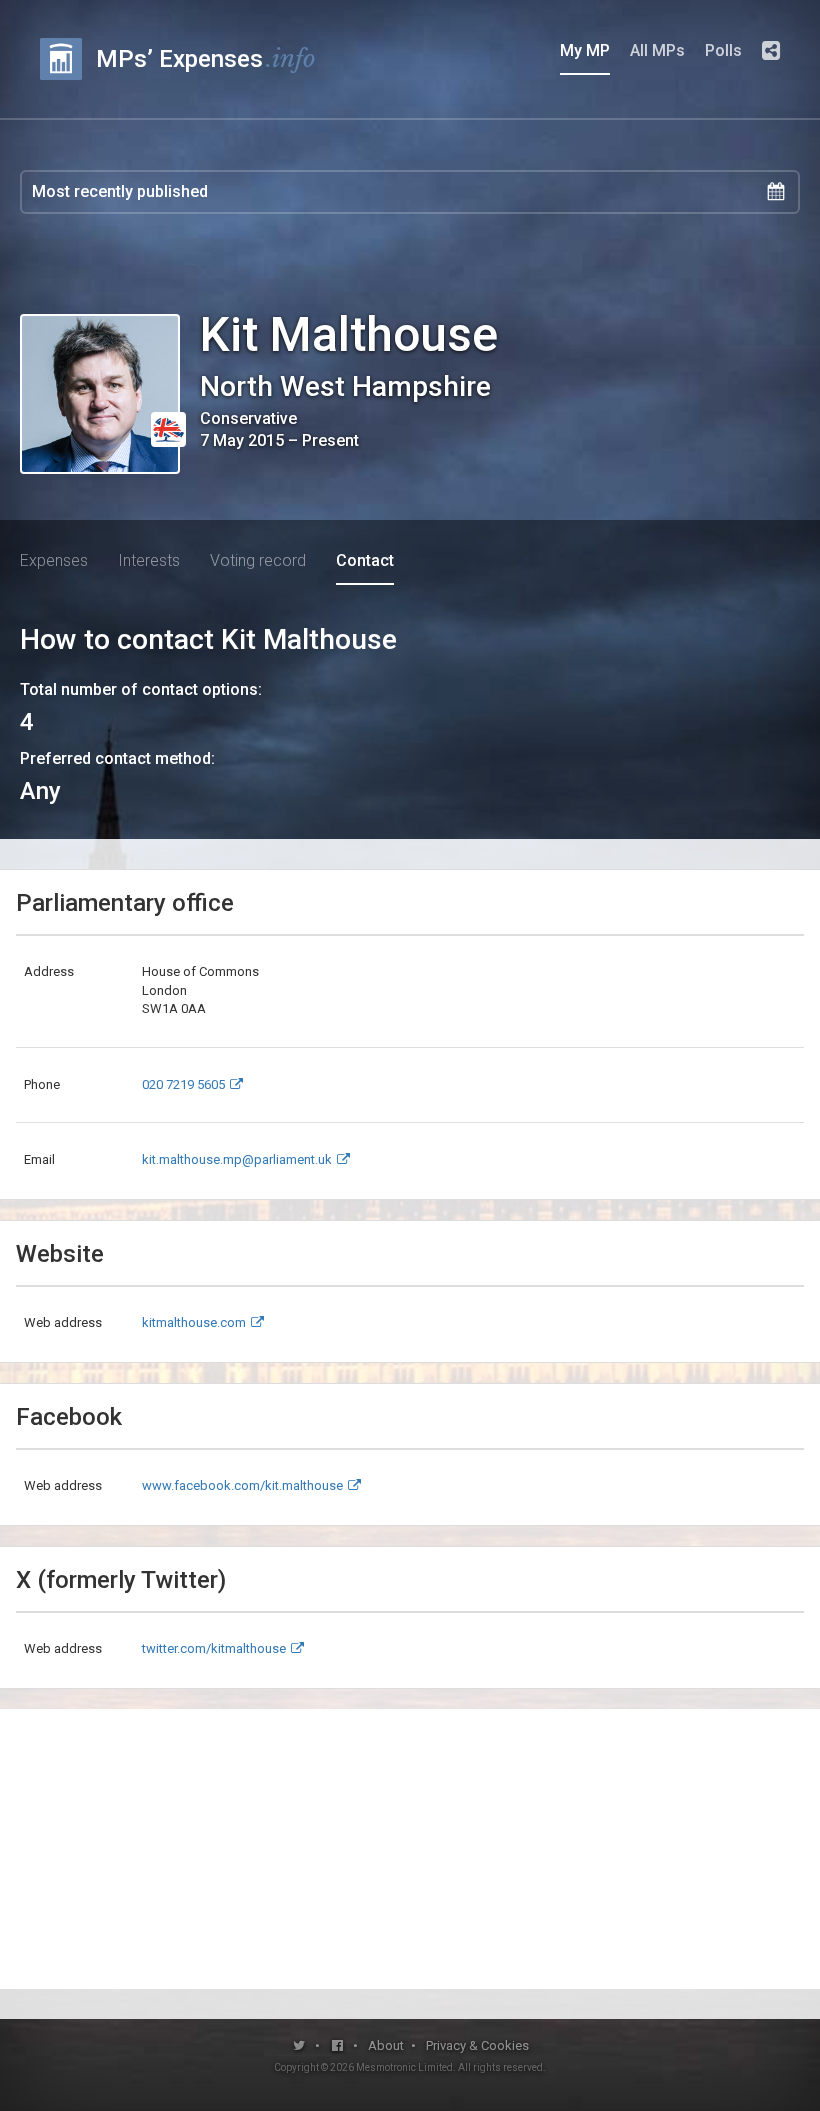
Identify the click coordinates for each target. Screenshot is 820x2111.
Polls (723, 50)
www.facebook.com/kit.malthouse (242, 1485)
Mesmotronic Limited (404, 2067)
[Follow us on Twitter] (299, 2045)
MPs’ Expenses (206, 58)
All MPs (657, 50)
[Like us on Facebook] (338, 2045)
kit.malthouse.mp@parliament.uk (237, 1159)
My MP (585, 50)
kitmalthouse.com (194, 1322)
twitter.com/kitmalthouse (214, 1648)
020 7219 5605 (183, 1084)
